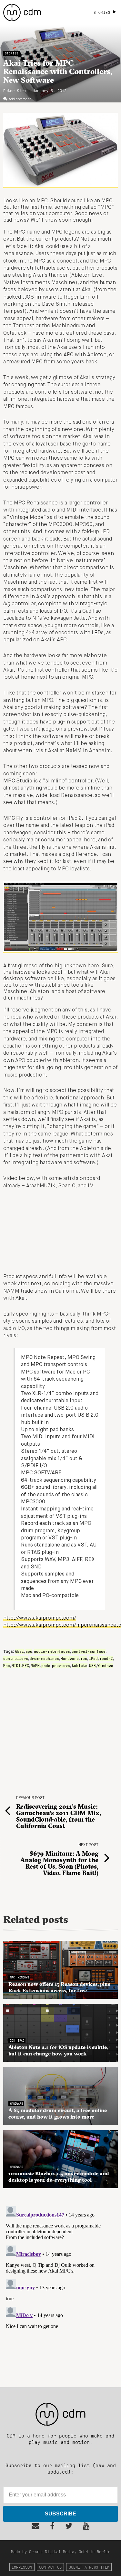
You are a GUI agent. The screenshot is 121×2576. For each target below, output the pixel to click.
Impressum (22, 2567)
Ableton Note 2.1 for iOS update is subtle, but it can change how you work (58, 2050)
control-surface (89, 1651)
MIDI (16, 1665)
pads (46, 1665)
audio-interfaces (52, 1651)
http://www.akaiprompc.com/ (40, 1618)
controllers (16, 1658)
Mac (7, 1665)
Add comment (20, 99)
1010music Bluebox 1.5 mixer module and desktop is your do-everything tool (59, 2177)
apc (29, 1651)
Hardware (70, 1658)
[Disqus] (60, 2284)
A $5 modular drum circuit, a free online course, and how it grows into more (58, 2113)
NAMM (35, 1665)
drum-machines (44, 1658)
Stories (12, 53)
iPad (93, 1658)
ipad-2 (106, 1658)
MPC (26, 1665)
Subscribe (60, 2514)
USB (92, 1665)
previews (61, 1665)
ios (84, 1658)
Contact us (50, 2567)
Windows (105, 1665)
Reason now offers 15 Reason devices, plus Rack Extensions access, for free (59, 1987)
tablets (80, 1665)
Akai (19, 1651)
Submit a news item (89, 2567)
